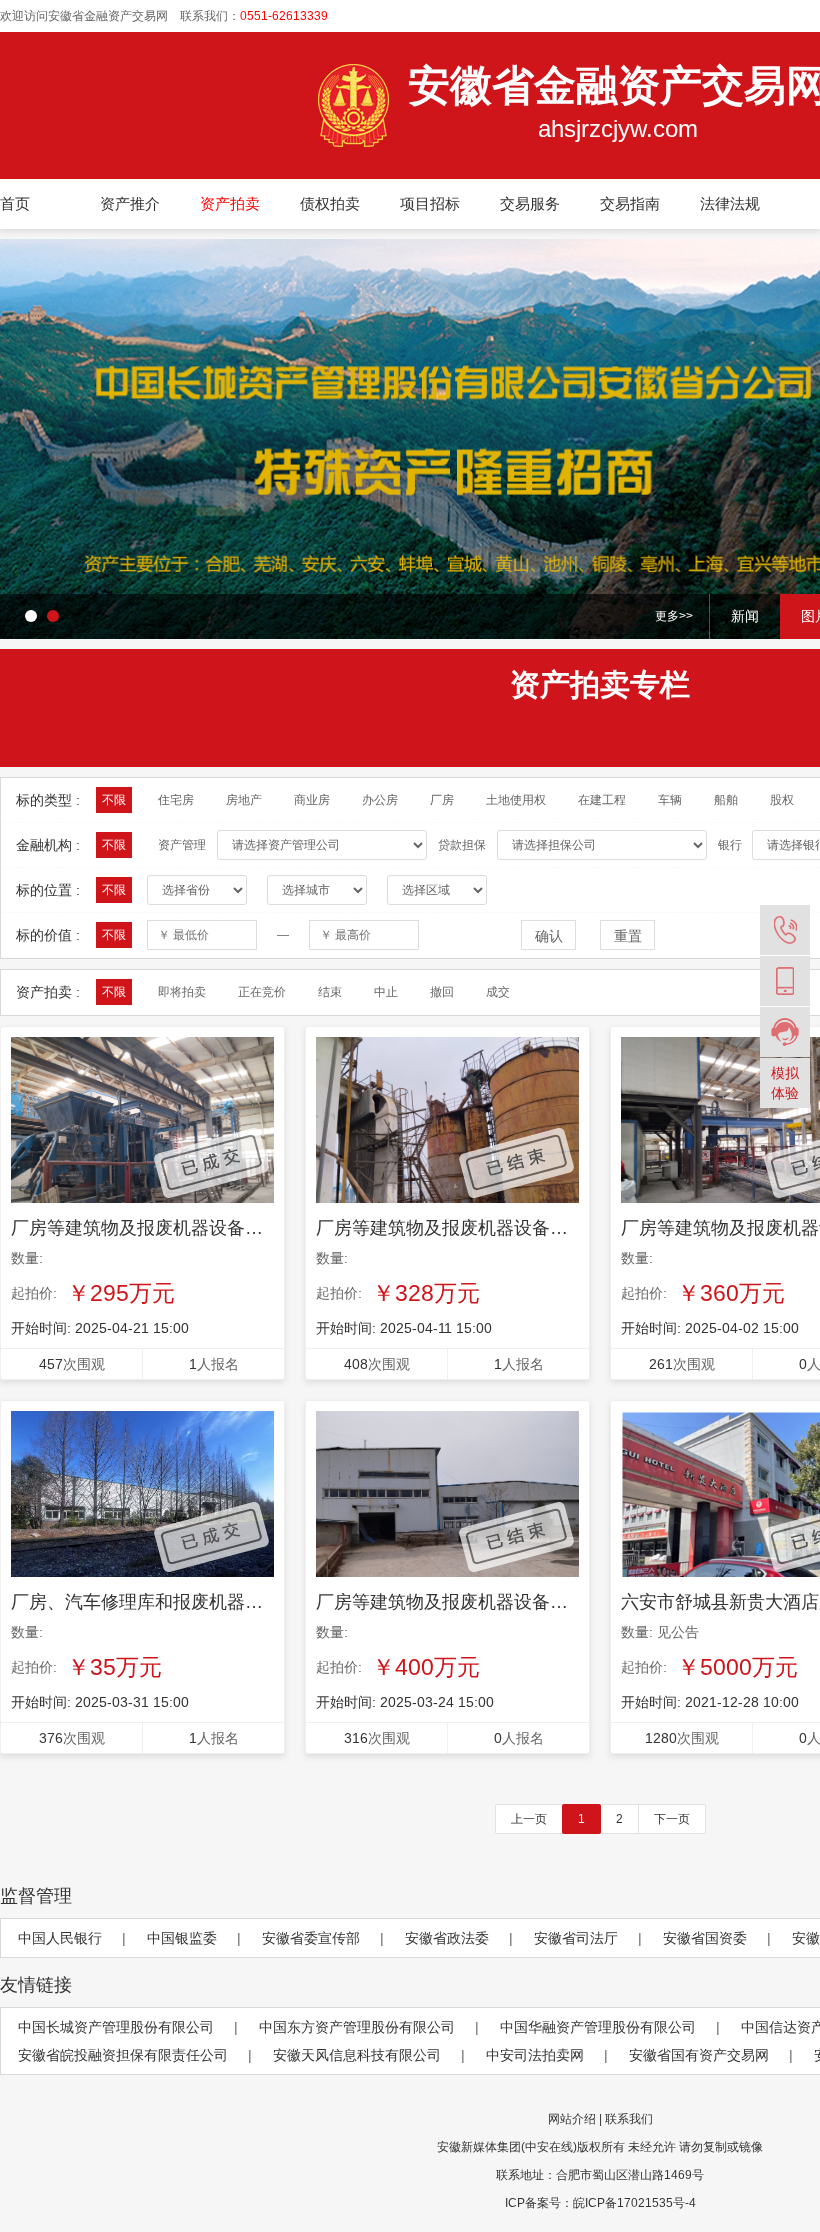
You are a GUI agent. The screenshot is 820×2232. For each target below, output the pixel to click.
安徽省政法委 (447, 1938)
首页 (15, 203)
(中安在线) (549, 2147)
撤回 (442, 992)
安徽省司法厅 (576, 1938)
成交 (498, 992)
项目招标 (430, 203)
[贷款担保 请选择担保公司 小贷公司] (607, 845)
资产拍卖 (230, 203)
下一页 (672, 1819)
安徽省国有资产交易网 (699, 2055)
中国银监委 (182, 1938)
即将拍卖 (182, 992)
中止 (386, 992)
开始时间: (100, 1328)
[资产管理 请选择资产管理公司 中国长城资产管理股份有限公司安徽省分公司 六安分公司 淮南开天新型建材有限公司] (327, 845)
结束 (330, 992)
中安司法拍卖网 (535, 2055)
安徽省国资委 (705, 1938)
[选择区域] (437, 890)
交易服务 (530, 203)
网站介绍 (572, 2119)
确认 (549, 936)
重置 (628, 936)
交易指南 (630, 203)
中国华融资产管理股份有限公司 (598, 2027)
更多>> (674, 616)
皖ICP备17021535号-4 (634, 2203)
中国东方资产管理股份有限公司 (357, 2027)
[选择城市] (317, 890)
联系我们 (629, 2119)
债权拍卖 (330, 203)
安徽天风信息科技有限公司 (357, 2055)
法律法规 (730, 203)
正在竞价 (262, 992)
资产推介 (130, 203)
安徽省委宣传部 (311, 1938)
